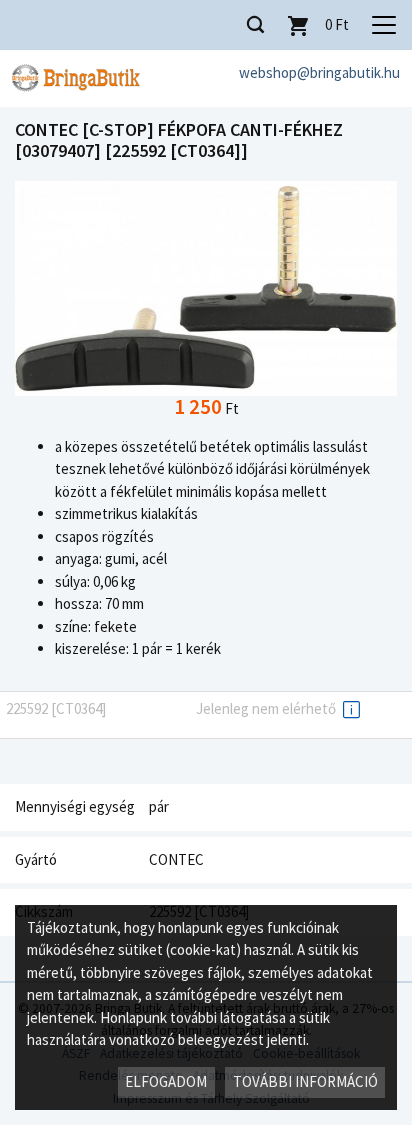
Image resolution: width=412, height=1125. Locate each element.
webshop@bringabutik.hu (319, 72)
